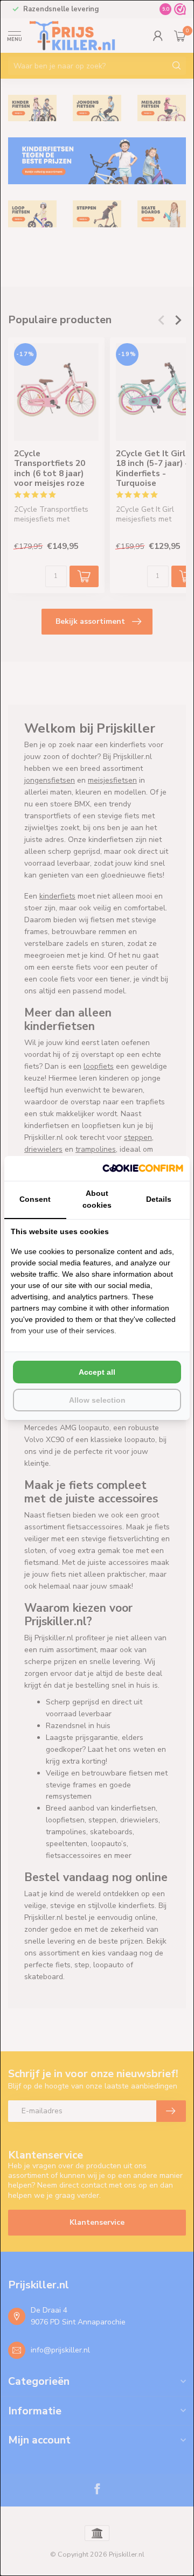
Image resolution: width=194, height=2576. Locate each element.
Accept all (97, 1372)
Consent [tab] (35, 1199)
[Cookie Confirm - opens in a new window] (143, 1168)
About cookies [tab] (97, 1199)
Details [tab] (159, 1199)
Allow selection (97, 1400)
